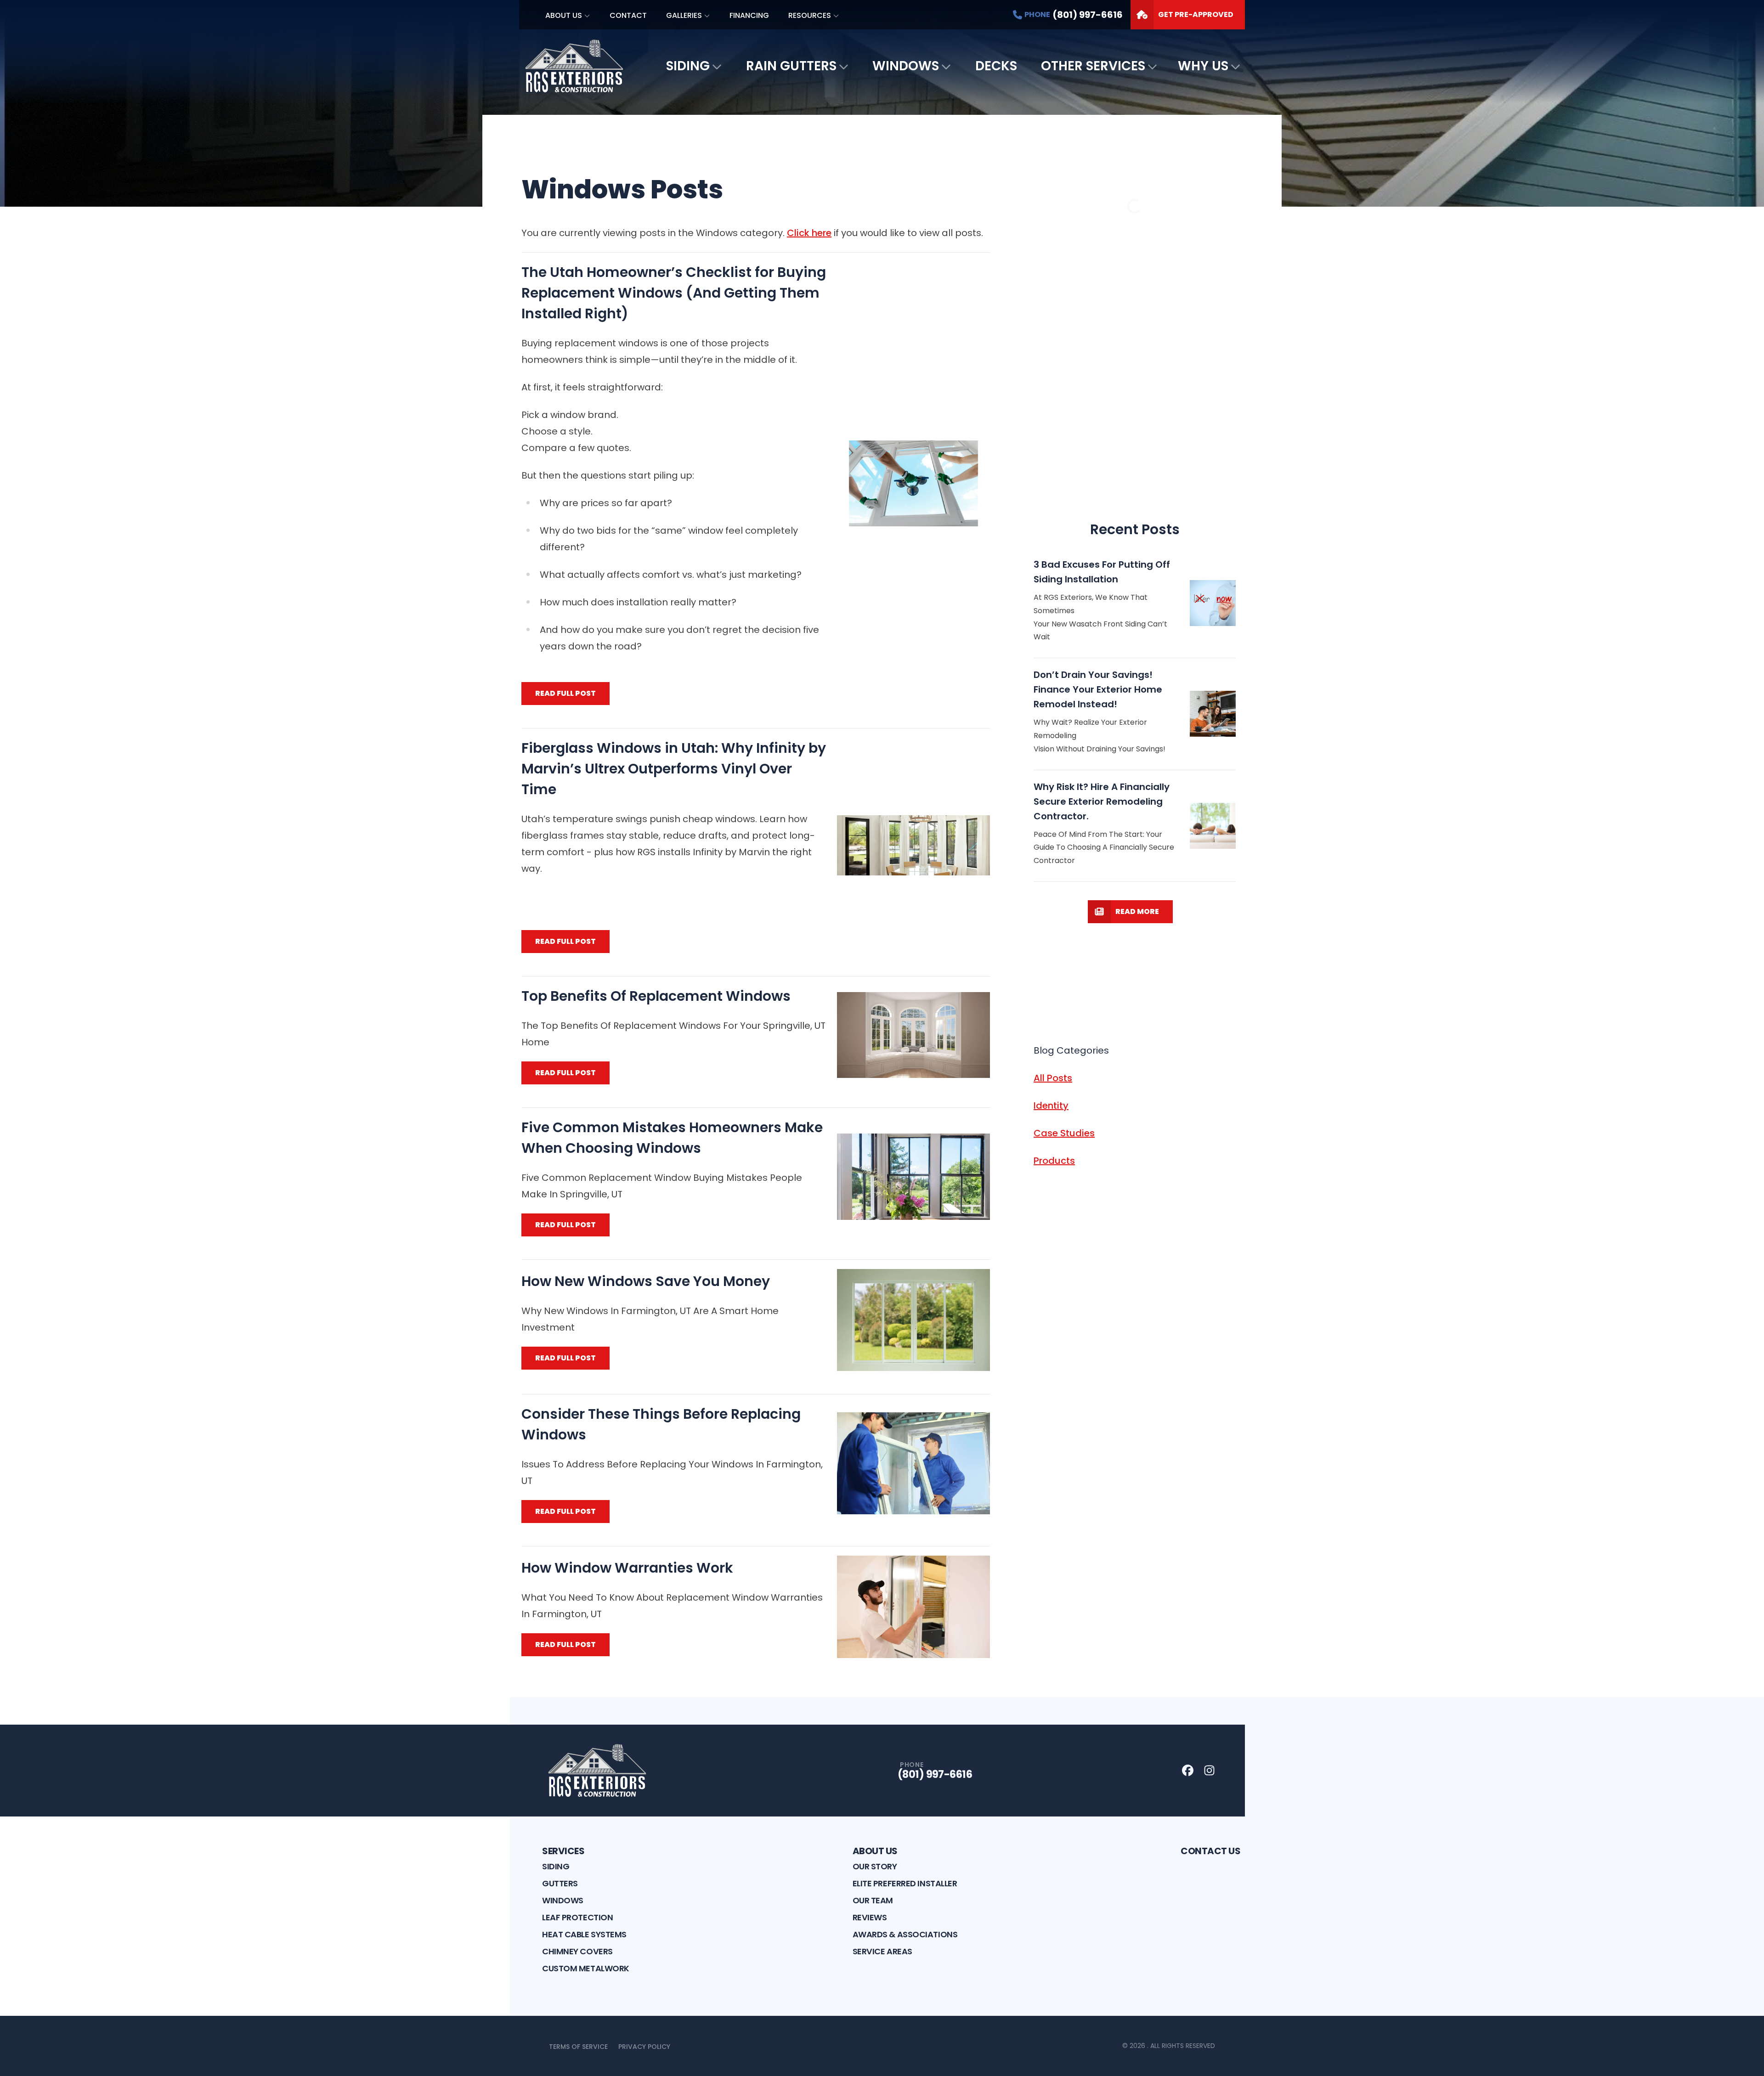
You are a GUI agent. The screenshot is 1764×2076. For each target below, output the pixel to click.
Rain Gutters (791, 66)
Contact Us (1210, 1851)
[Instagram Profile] (1209, 1770)
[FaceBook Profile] (1188, 1770)
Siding (688, 66)
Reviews (870, 1917)
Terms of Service (578, 2047)
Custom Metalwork (586, 1968)
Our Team (873, 1900)
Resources (810, 15)
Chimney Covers (577, 1951)
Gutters (560, 1883)
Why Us (1203, 66)
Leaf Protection (577, 1917)
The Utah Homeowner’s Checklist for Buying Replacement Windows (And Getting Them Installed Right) (674, 293)
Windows (906, 66)
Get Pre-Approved (1196, 14)
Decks (996, 66)
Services (563, 1851)
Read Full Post (565, 693)
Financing (749, 15)
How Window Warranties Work (627, 1568)
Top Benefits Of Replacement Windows (656, 996)
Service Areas (882, 1951)
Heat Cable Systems (584, 1934)
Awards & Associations (905, 1934)
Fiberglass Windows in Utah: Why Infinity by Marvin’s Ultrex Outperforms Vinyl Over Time (674, 769)
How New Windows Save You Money (646, 1281)
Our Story (875, 1866)
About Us (564, 15)
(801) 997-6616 (935, 1774)
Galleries (684, 15)
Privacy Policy (644, 2047)
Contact (628, 15)
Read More (1137, 911)
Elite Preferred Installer (905, 1883)
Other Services (1093, 66)
